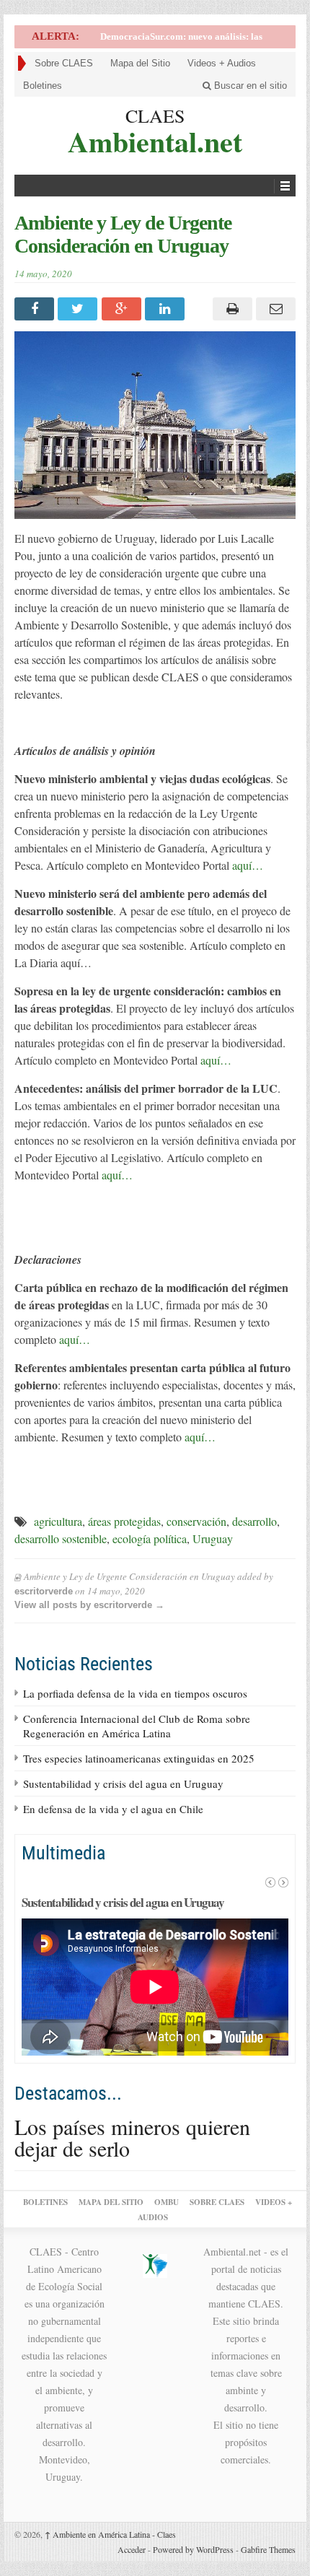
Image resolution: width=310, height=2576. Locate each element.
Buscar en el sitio (249, 86)
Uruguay (213, 1538)
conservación (196, 1521)
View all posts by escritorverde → (89, 1605)
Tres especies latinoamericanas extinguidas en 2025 (139, 1758)
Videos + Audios (222, 63)
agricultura (58, 1521)
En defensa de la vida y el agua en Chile (113, 1809)
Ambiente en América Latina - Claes (110, 2534)
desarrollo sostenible (61, 1538)
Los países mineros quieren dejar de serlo (132, 2137)
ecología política (150, 1538)
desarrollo (254, 1521)
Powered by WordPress (193, 2549)
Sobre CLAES (64, 63)
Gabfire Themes (268, 2549)
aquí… (248, 865)
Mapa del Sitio (140, 63)
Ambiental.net (155, 140)
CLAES (155, 115)
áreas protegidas (124, 1521)
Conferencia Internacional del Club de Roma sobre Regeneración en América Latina (137, 1726)
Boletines (43, 86)
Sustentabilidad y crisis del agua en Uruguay (123, 1783)
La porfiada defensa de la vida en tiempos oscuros (135, 1693)
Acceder (132, 2549)
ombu (167, 2202)
